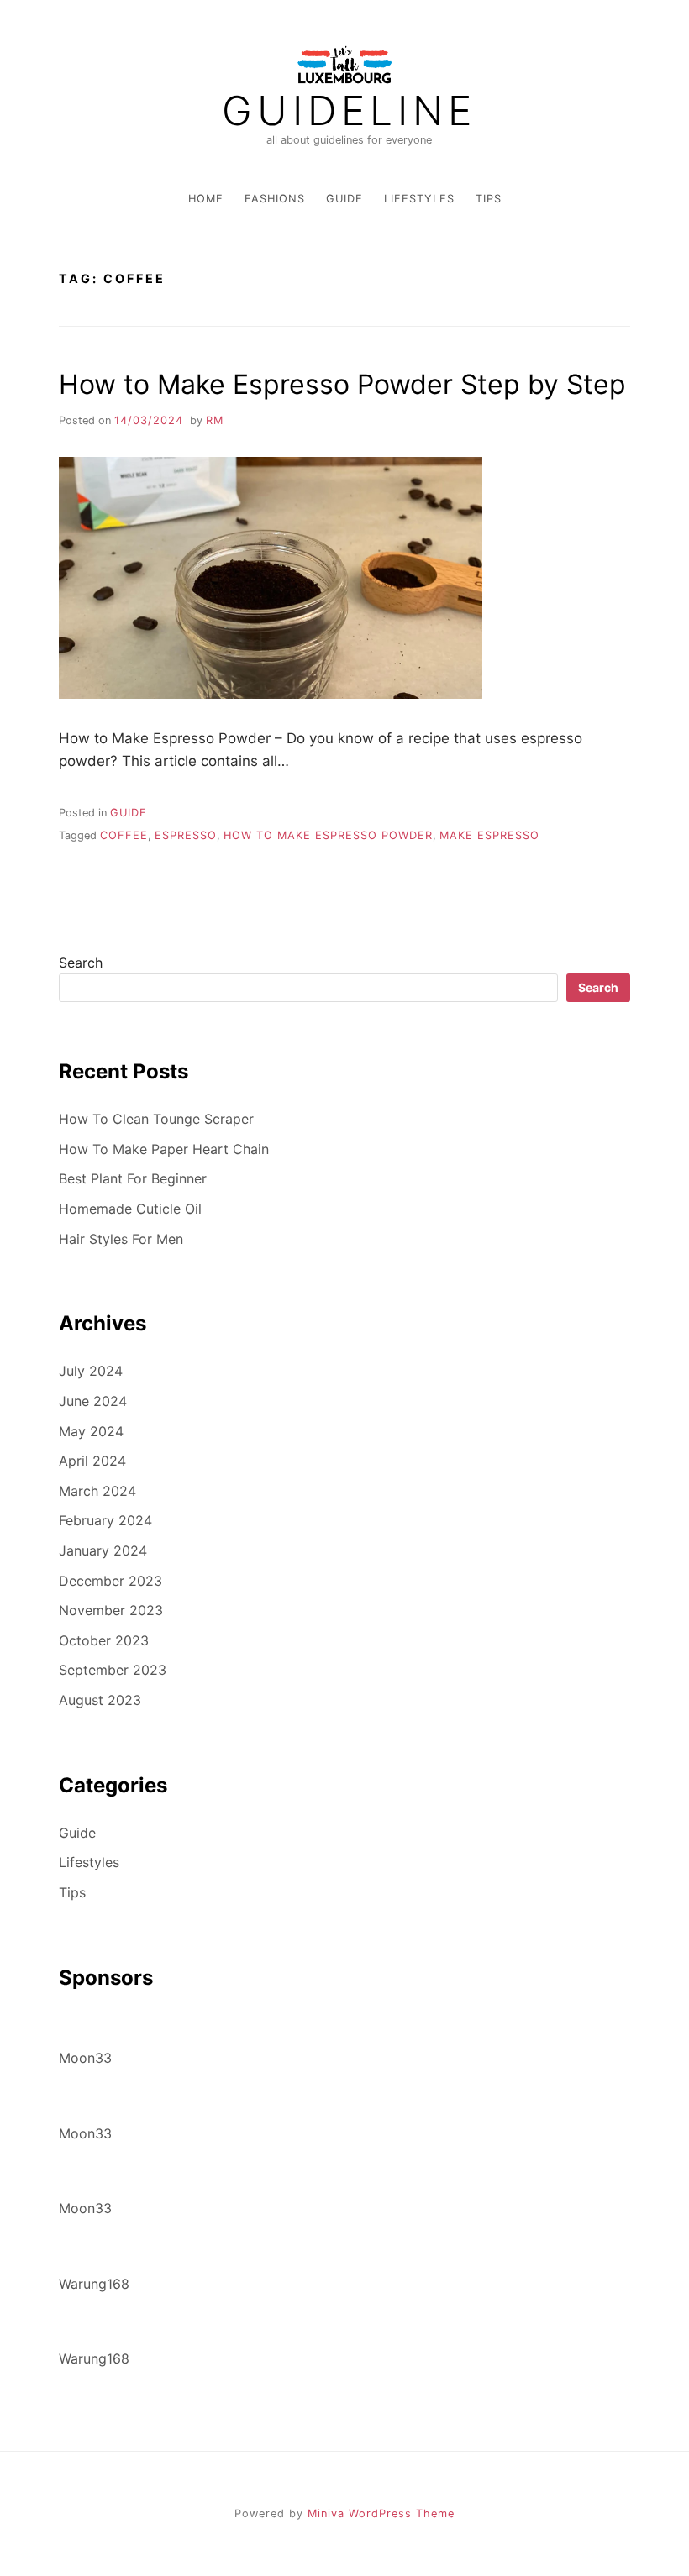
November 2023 (111, 1610)
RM (215, 420)
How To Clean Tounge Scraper (156, 1119)
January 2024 (103, 1550)
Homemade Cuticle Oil (130, 1209)
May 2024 (91, 1431)
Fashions (275, 199)
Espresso (186, 835)
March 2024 (97, 1491)
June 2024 (93, 1401)
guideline (349, 111)
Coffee (124, 835)
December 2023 (110, 1581)
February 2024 (105, 1520)
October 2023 (104, 1640)
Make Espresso (489, 835)
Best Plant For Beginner (133, 1178)
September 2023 (113, 1670)
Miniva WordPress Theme (381, 2513)
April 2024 (92, 1461)
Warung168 (94, 2284)
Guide (344, 199)
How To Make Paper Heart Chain (164, 1149)
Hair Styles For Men (121, 1239)
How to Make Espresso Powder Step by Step (342, 384)
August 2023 (100, 1700)
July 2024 (91, 1371)
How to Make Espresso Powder (328, 835)
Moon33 (85, 2058)
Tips (489, 199)
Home (206, 199)
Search (81, 963)
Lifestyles (419, 199)
